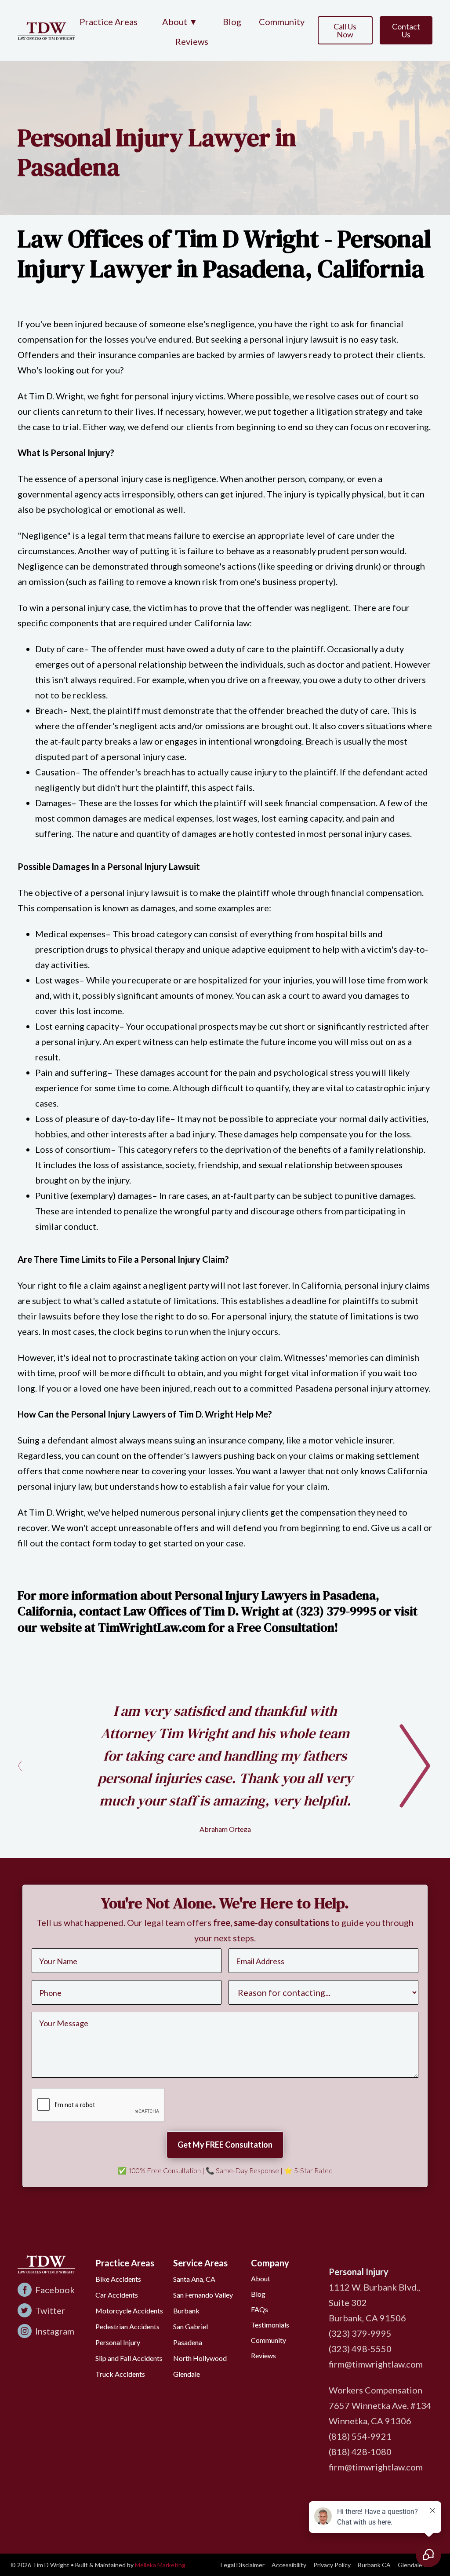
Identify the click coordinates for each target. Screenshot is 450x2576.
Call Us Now (345, 30)
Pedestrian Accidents (127, 2326)
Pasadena (188, 2342)
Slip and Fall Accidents (129, 2358)
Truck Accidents (120, 2374)
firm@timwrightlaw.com (376, 2364)
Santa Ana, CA (194, 2279)
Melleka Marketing (160, 2565)
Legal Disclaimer (243, 2565)
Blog (232, 22)
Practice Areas (109, 22)
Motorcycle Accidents (129, 2311)
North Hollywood (200, 2358)
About (261, 2278)
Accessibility (289, 2565)
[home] (46, 30)
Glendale (187, 2374)
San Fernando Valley (203, 2295)
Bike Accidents (118, 2279)
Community (282, 22)
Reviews (192, 41)
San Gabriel (191, 2326)
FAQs (259, 2309)
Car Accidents (117, 2295)
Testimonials (270, 2325)
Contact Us (406, 30)
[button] (180, 22)
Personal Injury (118, 2342)
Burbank (186, 2311)
